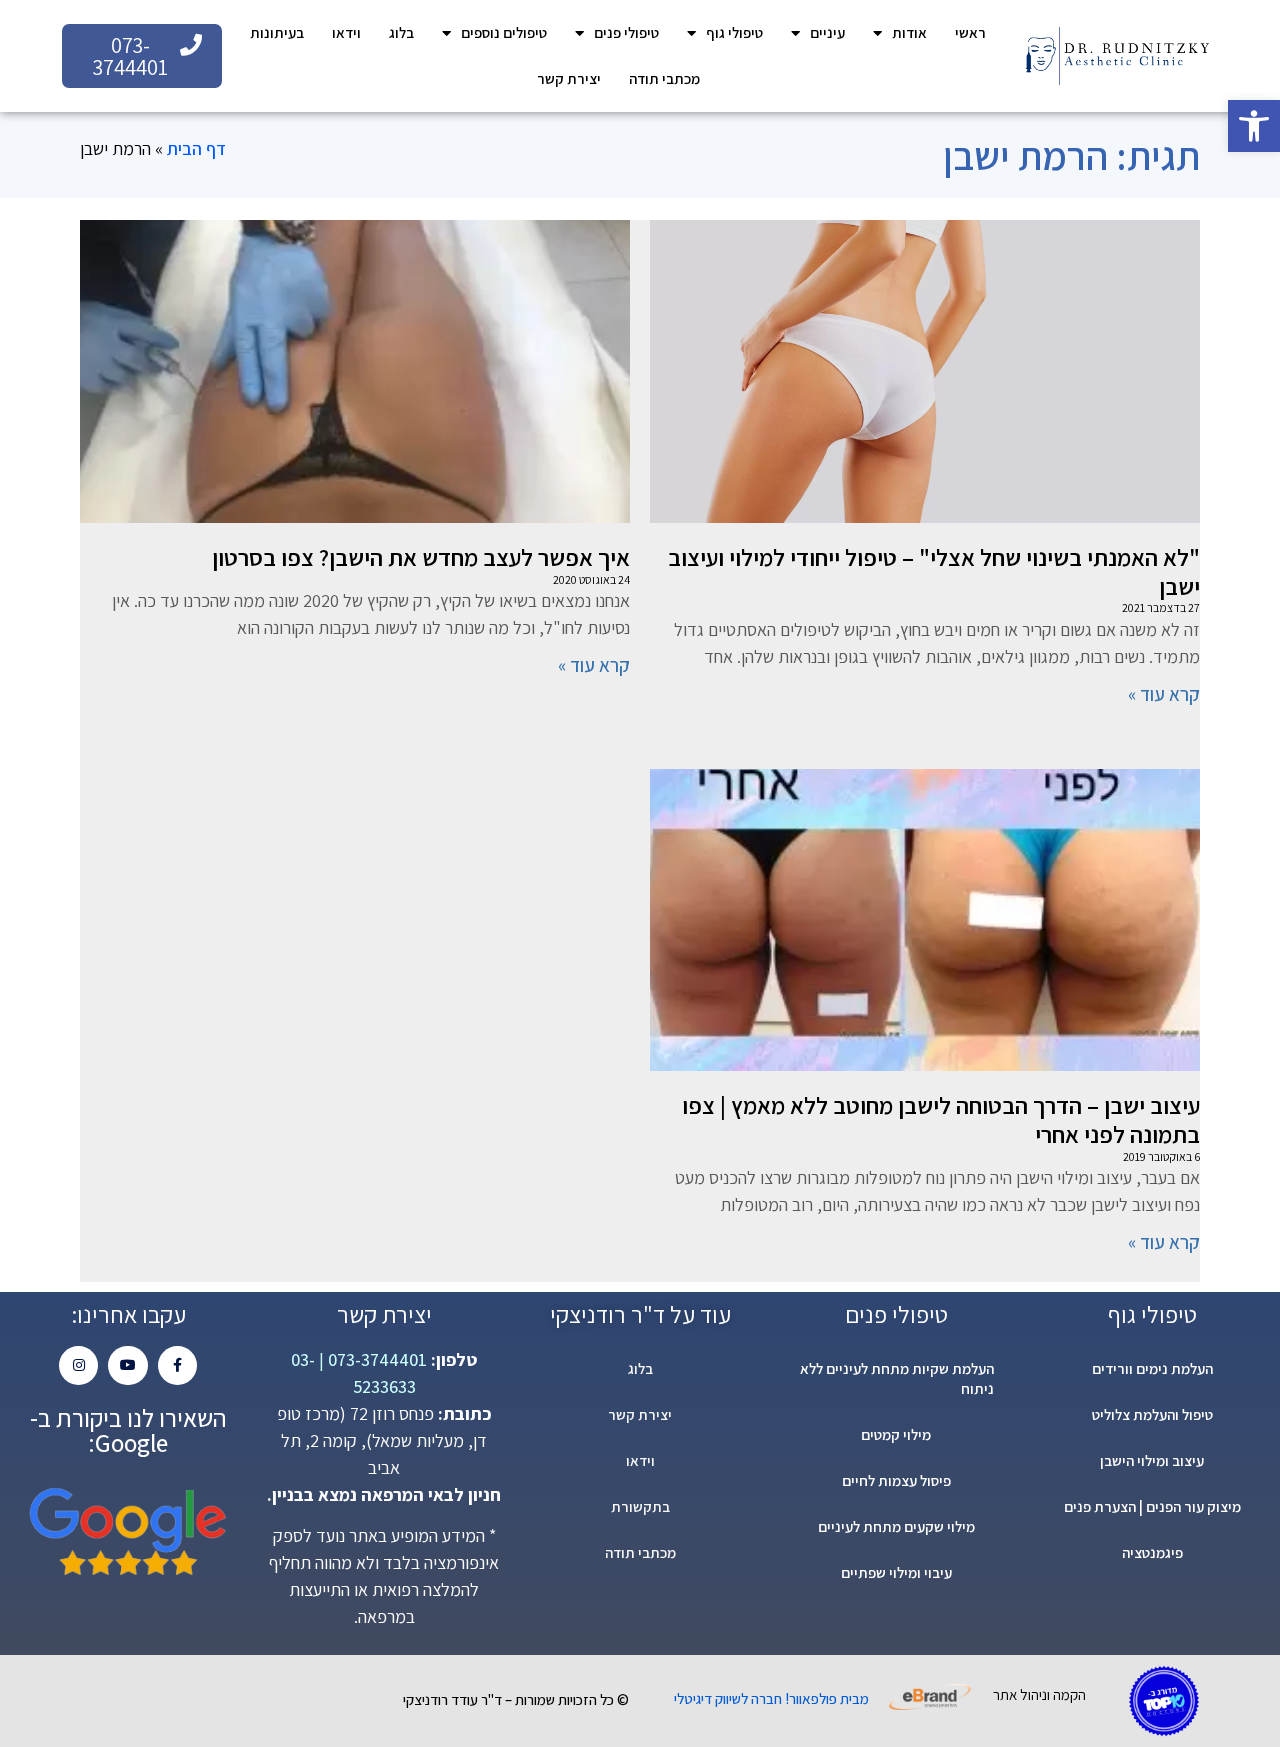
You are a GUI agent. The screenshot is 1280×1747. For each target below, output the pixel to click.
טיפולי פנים (626, 32)
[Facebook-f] (177, 1365)
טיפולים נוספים (504, 32)
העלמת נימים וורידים (1152, 1368)
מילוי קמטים (896, 1434)
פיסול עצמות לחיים (896, 1480)
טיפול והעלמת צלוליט (1152, 1414)
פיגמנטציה (1152, 1552)
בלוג (401, 32)
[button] (1254, 126)
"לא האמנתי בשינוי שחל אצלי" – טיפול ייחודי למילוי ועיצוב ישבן (934, 571)
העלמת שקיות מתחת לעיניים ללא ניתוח (897, 1378)
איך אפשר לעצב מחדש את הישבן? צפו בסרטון (421, 557)
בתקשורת (640, 1506)
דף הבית (196, 148)
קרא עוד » (1164, 694)
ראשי (970, 32)
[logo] (1116, 56)
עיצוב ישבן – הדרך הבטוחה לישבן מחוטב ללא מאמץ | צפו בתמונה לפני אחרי (941, 1119)
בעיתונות (277, 32)
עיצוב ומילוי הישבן (1152, 1460)
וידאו (346, 32)
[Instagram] (78, 1365)
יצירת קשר (569, 78)
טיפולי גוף (734, 32)
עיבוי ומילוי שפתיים (896, 1572)
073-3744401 (375, 1359)
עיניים (827, 32)
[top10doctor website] (1164, 1701)
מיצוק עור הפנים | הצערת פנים (1152, 1506)
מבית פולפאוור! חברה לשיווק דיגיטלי (771, 1698)
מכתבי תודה (664, 78)
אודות (909, 32)
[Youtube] (127, 1365)
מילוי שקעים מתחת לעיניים (896, 1526)
